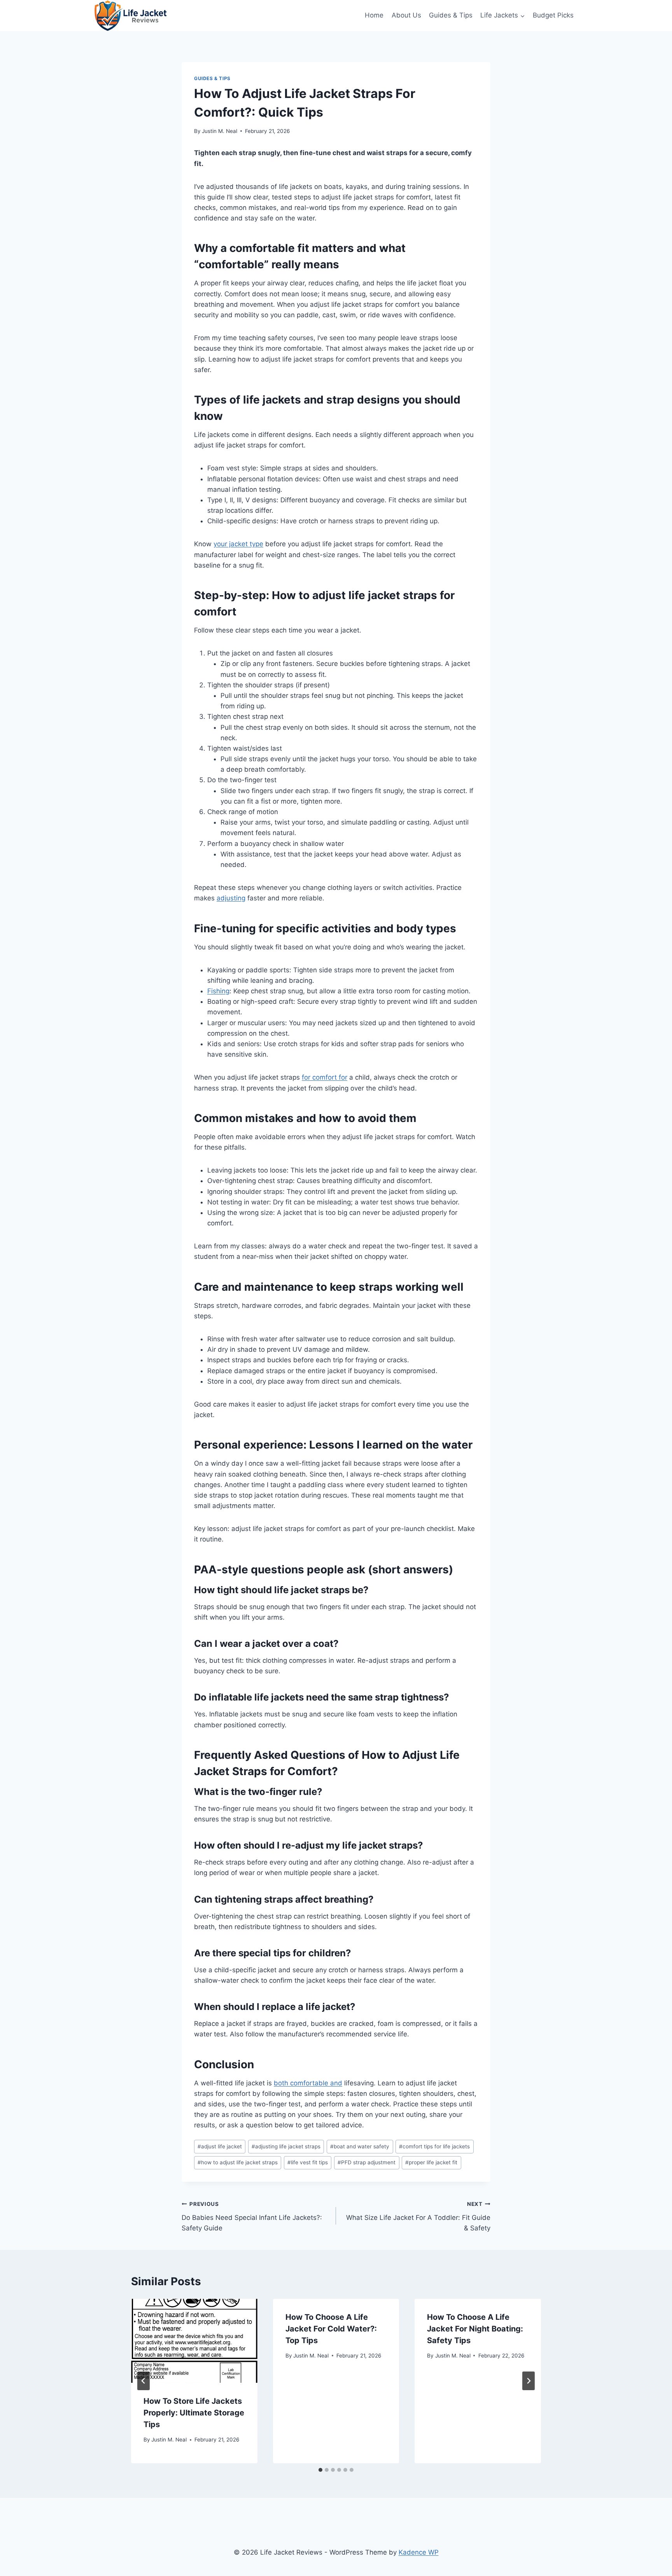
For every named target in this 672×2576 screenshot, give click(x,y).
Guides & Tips (451, 15)
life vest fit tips (308, 2162)
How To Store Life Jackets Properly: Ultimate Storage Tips (194, 2413)
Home (374, 15)
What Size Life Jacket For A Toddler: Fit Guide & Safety (418, 2216)
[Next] (528, 2381)
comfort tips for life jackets (434, 2146)
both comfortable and (308, 2083)
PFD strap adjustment (367, 2162)
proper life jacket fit (431, 2162)
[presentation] (194, 2341)
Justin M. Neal (220, 131)
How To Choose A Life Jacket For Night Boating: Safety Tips (475, 2329)
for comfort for (325, 1077)
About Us (406, 15)
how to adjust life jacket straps (238, 2162)
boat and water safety (360, 2146)
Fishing (218, 991)
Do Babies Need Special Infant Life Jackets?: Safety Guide (252, 2216)
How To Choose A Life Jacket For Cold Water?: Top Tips (331, 2329)
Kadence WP (419, 2552)
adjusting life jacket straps (286, 2146)
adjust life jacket (220, 2146)
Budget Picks (553, 15)
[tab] (320, 2470)
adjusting (231, 898)
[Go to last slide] (143, 2381)
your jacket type (238, 544)
